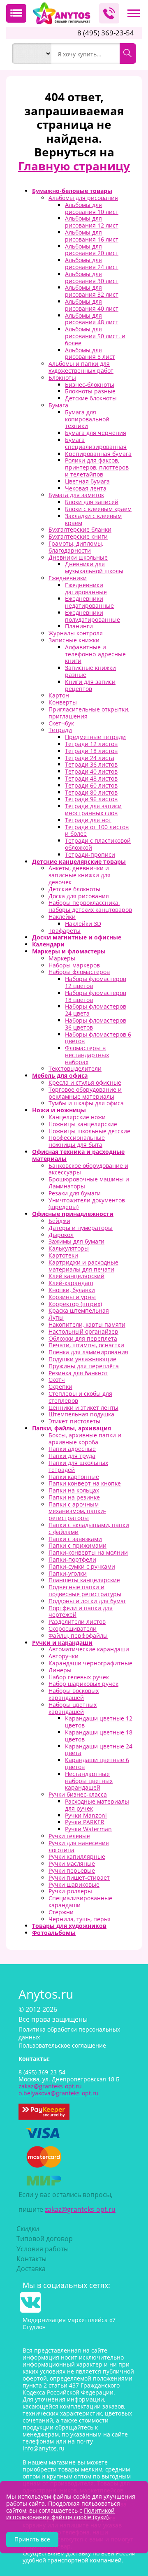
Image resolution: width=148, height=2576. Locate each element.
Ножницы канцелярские (83, 1124)
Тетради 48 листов (91, 778)
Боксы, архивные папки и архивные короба (85, 1439)
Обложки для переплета (83, 1338)
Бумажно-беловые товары (72, 191)
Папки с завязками (75, 1539)
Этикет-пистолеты (74, 1421)
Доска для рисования (79, 896)
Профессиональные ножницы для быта (77, 1141)
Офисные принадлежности (73, 1214)
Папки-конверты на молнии (88, 1552)
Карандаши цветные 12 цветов (99, 1722)
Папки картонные (74, 1477)
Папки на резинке (74, 1497)
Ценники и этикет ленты (83, 1408)
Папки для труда (72, 1456)
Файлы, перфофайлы (78, 1636)
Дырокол (61, 1235)
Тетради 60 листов (91, 785)
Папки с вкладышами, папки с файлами (89, 1528)
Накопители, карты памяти (87, 1324)
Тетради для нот (88, 820)
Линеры (60, 1670)
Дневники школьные (78, 557)
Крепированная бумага (98, 454)
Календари (48, 944)
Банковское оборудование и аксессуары (88, 1169)
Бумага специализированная (96, 443)
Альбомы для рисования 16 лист (92, 236)
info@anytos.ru (44, 2448)
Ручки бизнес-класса (78, 1794)
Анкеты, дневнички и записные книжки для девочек (80, 875)
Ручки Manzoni (86, 1815)
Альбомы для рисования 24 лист (92, 263)
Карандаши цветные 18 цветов (99, 1736)
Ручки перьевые (72, 1870)
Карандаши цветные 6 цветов (97, 1763)
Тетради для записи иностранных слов (93, 809)
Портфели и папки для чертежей (81, 1611)
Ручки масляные (72, 1863)
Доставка (31, 2269)
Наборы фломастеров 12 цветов (96, 982)
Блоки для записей (92, 502)
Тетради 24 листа (90, 758)
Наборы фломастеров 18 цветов (96, 996)
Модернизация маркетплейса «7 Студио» (69, 2323)
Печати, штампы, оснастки (86, 1345)
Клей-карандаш (71, 1283)
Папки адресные (72, 1449)
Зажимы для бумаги (76, 1241)
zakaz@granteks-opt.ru (80, 2209)
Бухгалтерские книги (78, 536)
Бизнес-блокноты (90, 385)
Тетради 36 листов (91, 764)
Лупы (56, 1317)
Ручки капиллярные (77, 1856)
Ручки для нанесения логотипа (79, 1846)
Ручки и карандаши (62, 1643)
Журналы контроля (76, 633)
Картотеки (63, 1255)
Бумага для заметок (76, 495)
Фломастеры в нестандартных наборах (87, 1055)
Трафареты (65, 931)
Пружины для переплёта (84, 1366)
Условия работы (43, 2249)
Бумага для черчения (96, 433)
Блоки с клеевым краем (98, 509)
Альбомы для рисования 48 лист (92, 319)
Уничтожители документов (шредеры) (87, 1204)
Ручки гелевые (69, 1836)
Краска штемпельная (79, 1310)
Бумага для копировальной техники (87, 419)
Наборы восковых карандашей (74, 1694)
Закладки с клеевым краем (93, 519)
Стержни (61, 1912)
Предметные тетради (95, 737)
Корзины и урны (72, 1297)
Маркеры (62, 958)
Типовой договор (45, 2239)
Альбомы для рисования (83, 198)
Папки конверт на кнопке (85, 1483)
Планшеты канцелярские (84, 1580)
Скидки (28, 2229)
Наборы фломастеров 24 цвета (96, 1010)
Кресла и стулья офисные (85, 1082)
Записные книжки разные (90, 671)
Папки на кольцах (74, 1490)
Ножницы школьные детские (89, 1131)
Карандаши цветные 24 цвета (99, 1750)
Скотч (57, 1380)
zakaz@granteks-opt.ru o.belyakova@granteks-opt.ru (59, 2090)
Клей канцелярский (76, 1276)
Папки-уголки (68, 1573)
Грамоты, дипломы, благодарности (76, 547)
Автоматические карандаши (89, 1649)
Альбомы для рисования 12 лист (92, 222)
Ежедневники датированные (86, 588)
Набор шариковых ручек (83, 1684)
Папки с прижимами (77, 1545)
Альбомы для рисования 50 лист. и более (95, 336)
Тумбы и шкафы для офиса (86, 1103)
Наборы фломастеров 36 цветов (96, 1024)
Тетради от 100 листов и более (97, 830)
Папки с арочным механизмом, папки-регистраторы (77, 1511)
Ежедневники (68, 578)
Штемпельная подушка (81, 1414)
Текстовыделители (75, 1068)
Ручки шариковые (74, 1884)
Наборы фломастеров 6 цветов (98, 1038)
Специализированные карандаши (80, 1902)
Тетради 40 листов (91, 771)
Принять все (32, 2539)
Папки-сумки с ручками (82, 1566)
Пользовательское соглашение (62, 2045)
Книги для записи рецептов (90, 685)
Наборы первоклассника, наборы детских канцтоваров (90, 906)
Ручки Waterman (88, 1829)
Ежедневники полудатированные (92, 616)
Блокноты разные (90, 391)
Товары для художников (69, 1926)
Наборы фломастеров (79, 972)
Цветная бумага (87, 481)
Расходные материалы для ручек (97, 1805)
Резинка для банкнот (78, 1373)
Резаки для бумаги (75, 1193)
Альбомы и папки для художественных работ (81, 367)
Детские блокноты (91, 398)
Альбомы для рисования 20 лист (92, 250)
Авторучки (64, 1656)
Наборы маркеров (74, 965)
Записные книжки (74, 640)
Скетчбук (61, 723)
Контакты (31, 2259)
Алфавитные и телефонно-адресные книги (95, 654)
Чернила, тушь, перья (80, 1919)
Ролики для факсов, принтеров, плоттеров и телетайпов (97, 467)
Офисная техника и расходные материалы (78, 1155)
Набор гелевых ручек (79, 1677)
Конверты (63, 702)
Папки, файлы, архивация (72, 1428)
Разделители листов (77, 1622)
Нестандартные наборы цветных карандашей (89, 1781)
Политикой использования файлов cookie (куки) (60, 2514)
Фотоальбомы (54, 1933)
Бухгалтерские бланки (80, 529)
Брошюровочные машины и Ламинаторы (89, 1183)
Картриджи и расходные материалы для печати (83, 1266)
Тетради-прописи (90, 854)
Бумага (58, 405)
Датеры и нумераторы (81, 1228)
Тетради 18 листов (91, 751)
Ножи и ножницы (59, 1110)
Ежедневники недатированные (89, 602)
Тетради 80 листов (91, 792)
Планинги (79, 626)
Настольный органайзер (83, 1331)
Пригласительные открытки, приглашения (89, 713)
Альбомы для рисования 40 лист (92, 305)
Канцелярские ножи (77, 1117)
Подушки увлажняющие (82, 1359)
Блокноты (62, 378)
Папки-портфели (72, 1559)
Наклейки (62, 917)
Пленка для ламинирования (88, 1352)
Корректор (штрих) (75, 1304)
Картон (59, 695)
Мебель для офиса (60, 1075)
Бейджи (59, 1221)
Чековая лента (86, 488)
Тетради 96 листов (91, 799)
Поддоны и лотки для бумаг (87, 1601)
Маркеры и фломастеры (69, 951)
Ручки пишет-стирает (79, 1877)
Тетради (60, 730)
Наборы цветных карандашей (73, 1708)
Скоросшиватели (73, 1629)
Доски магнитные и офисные (77, 937)
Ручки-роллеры (70, 1891)
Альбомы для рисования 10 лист (92, 208)
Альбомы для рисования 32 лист (92, 291)
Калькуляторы (69, 1248)
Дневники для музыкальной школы (94, 567)
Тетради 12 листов (91, 744)
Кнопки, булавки (72, 1290)
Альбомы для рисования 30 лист (92, 277)
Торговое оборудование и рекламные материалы (85, 1093)
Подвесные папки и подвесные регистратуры (85, 1590)
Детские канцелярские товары (79, 861)
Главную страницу (74, 166)
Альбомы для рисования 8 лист (90, 353)
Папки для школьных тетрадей (78, 1466)
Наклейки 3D (83, 924)
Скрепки (60, 1387)
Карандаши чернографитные (90, 1663)
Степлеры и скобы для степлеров (80, 1397)
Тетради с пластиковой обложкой (98, 844)
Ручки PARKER (85, 1822)
